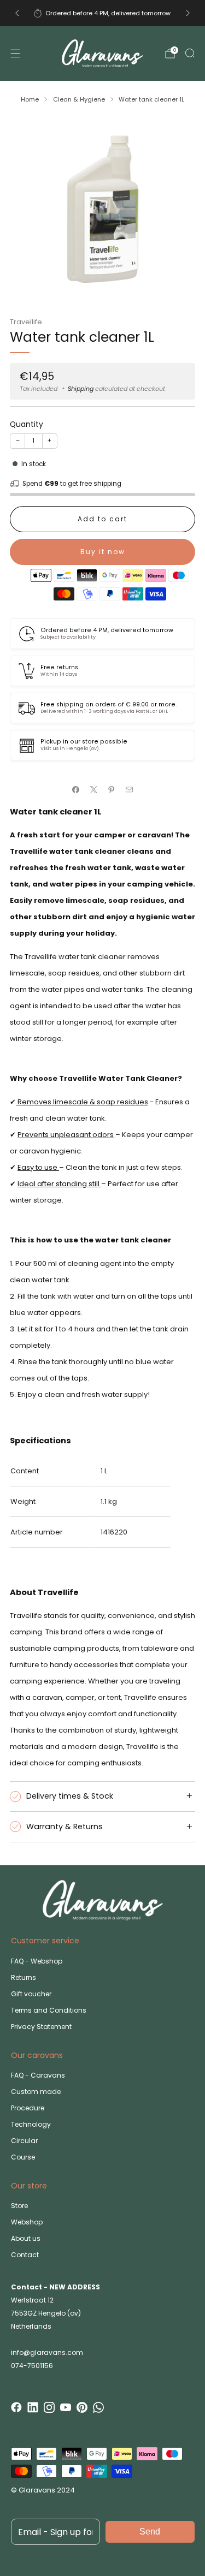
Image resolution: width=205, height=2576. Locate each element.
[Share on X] (94, 790)
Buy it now (103, 552)
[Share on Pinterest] (112, 790)
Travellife (26, 322)
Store (19, 2206)
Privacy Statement (41, 2027)
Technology (31, 2124)
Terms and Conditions (49, 2010)
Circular (24, 2141)
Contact (25, 2255)
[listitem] (103, 13)
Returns (24, 1977)
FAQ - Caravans (38, 2075)
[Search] (190, 53)
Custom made (36, 2092)
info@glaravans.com (47, 2352)
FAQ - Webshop (37, 1961)
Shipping (81, 389)
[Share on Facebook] (76, 790)
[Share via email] (130, 790)
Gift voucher (31, 1994)
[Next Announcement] (188, 13)
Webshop (27, 2222)
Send (150, 2532)
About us (26, 2238)
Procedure (28, 2108)
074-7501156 (32, 2366)
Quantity (27, 424)
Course (23, 2157)
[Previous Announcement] (17, 13)
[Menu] (15, 53)
